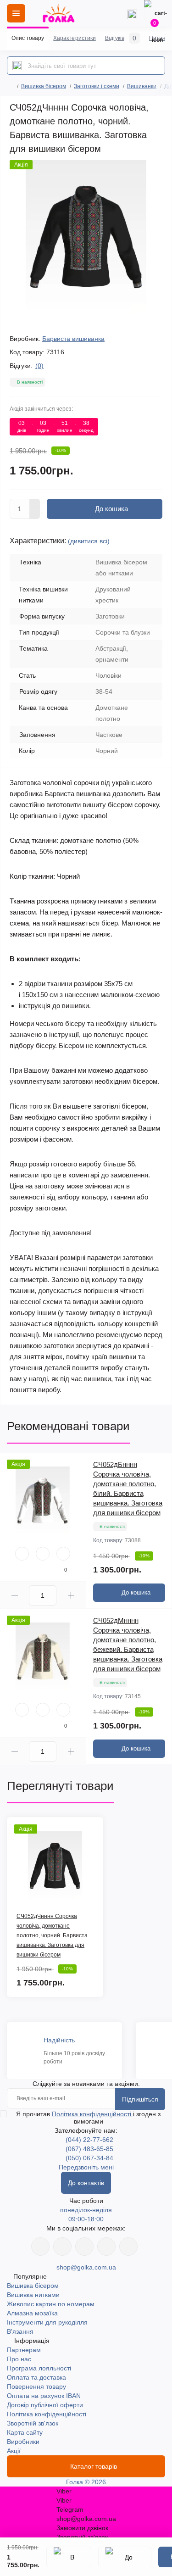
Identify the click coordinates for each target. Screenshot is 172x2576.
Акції (14, 2451)
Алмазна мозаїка (32, 2313)
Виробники (23, 2442)
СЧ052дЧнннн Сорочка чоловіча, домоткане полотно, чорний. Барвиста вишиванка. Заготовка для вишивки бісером (52, 1935)
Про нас (19, 2359)
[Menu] (16, 13)
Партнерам (24, 2350)
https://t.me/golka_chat (128, 2247)
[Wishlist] (43, 1554)
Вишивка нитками (33, 2295)
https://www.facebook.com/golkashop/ (40, 2247)
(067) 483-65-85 (89, 2149)
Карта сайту (25, 2432)
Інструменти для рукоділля (47, 2322)
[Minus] (35, 514)
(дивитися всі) (89, 541)
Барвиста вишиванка (73, 339)
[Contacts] (132, 13)
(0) (39, 366)
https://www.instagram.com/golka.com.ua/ (62, 2247)
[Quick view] (22, 1554)
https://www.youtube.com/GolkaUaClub (84, 2247)
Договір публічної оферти (45, 2405)
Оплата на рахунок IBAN (44, 2396)
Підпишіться (140, 2099)
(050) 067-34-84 (89, 2158)
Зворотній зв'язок (33, 2423)
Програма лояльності (39, 2368)
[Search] (17, 66)
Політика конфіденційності (92, 2114)
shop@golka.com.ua (86, 2267)
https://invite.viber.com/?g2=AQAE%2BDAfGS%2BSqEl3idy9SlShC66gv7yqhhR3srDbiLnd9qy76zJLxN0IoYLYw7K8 (106, 2247)
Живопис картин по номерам (51, 2304)
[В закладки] (69, 2557)
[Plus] (35, 504)
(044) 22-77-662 (89, 2140)
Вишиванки (142, 86)
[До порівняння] (125, 2557)
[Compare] (63, 1554)
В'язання (20, 2331)
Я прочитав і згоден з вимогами (88, 2118)
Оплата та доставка (36, 2377)
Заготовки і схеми (97, 86)
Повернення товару (36, 2386)
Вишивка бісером (44, 86)
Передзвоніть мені (86, 2167)
